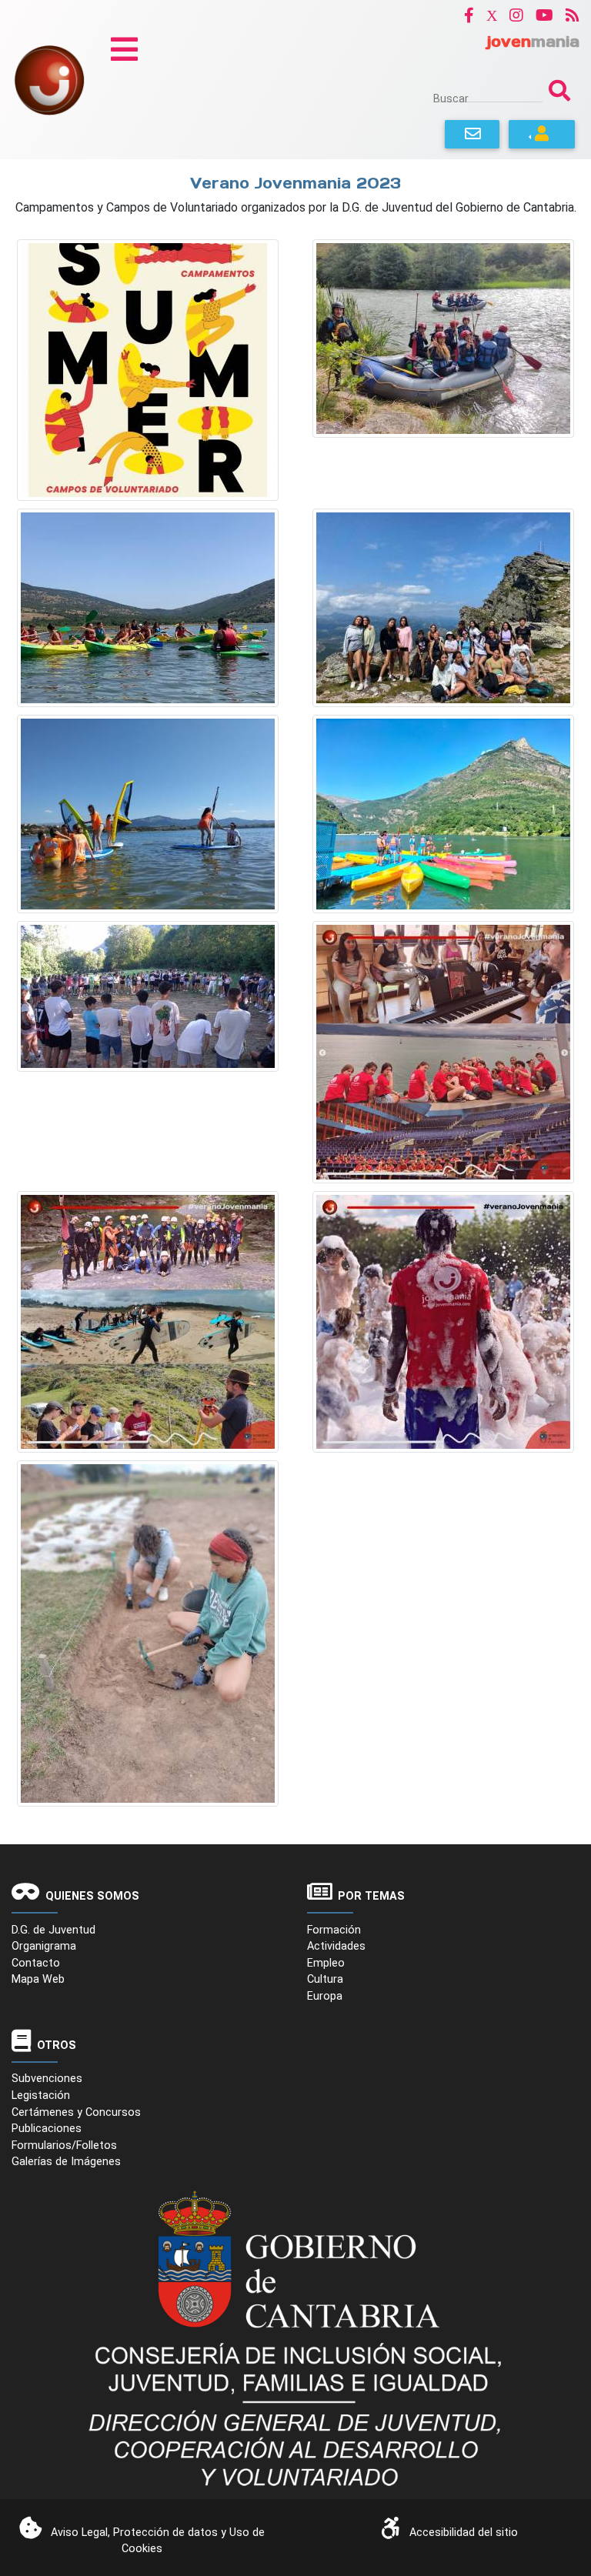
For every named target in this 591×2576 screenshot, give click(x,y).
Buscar (451, 98)
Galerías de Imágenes (66, 2162)
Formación (334, 1930)
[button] (469, 15)
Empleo (326, 1963)
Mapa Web (38, 1979)
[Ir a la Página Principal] (49, 79)
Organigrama (44, 1946)
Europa (325, 1996)
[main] (295, 1002)
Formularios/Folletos (64, 2146)
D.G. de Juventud (53, 1930)
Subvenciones (47, 2079)
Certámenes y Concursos (76, 2112)
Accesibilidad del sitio (464, 2533)
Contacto (36, 1963)
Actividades (336, 1946)
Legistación (41, 2096)
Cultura (325, 1979)
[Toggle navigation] (124, 49)
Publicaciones (47, 2129)
